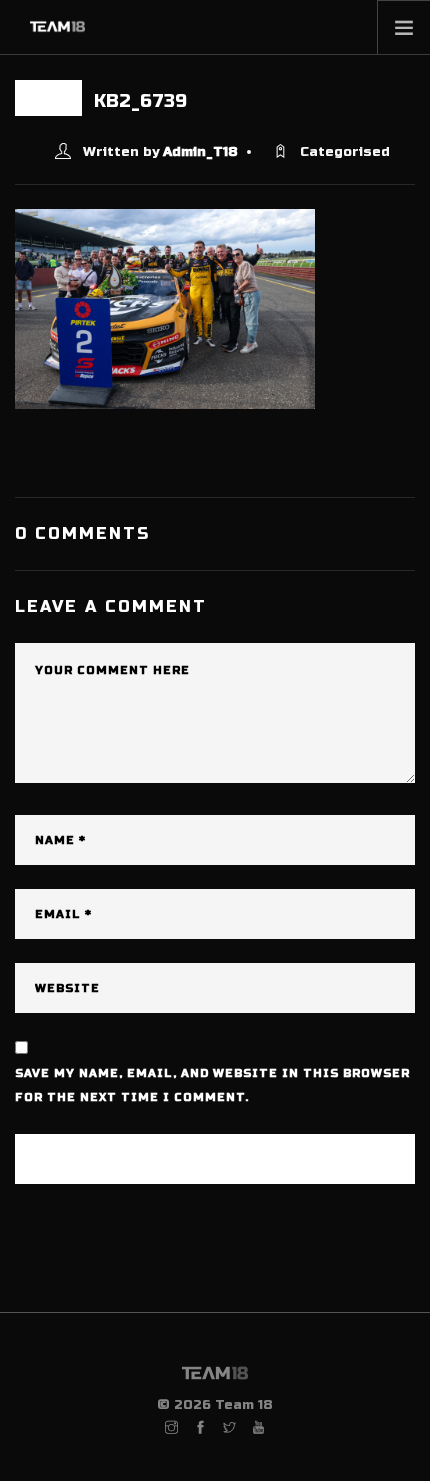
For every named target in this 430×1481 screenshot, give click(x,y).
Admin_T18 (200, 152)
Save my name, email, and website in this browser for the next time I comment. (212, 1085)
